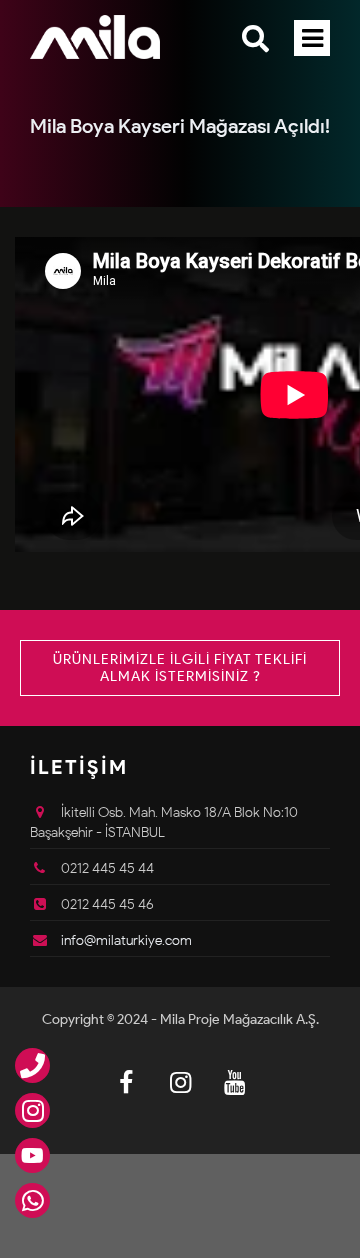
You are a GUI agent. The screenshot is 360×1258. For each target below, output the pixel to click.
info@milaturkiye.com (126, 940)
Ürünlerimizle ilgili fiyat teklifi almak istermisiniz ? (180, 668)
